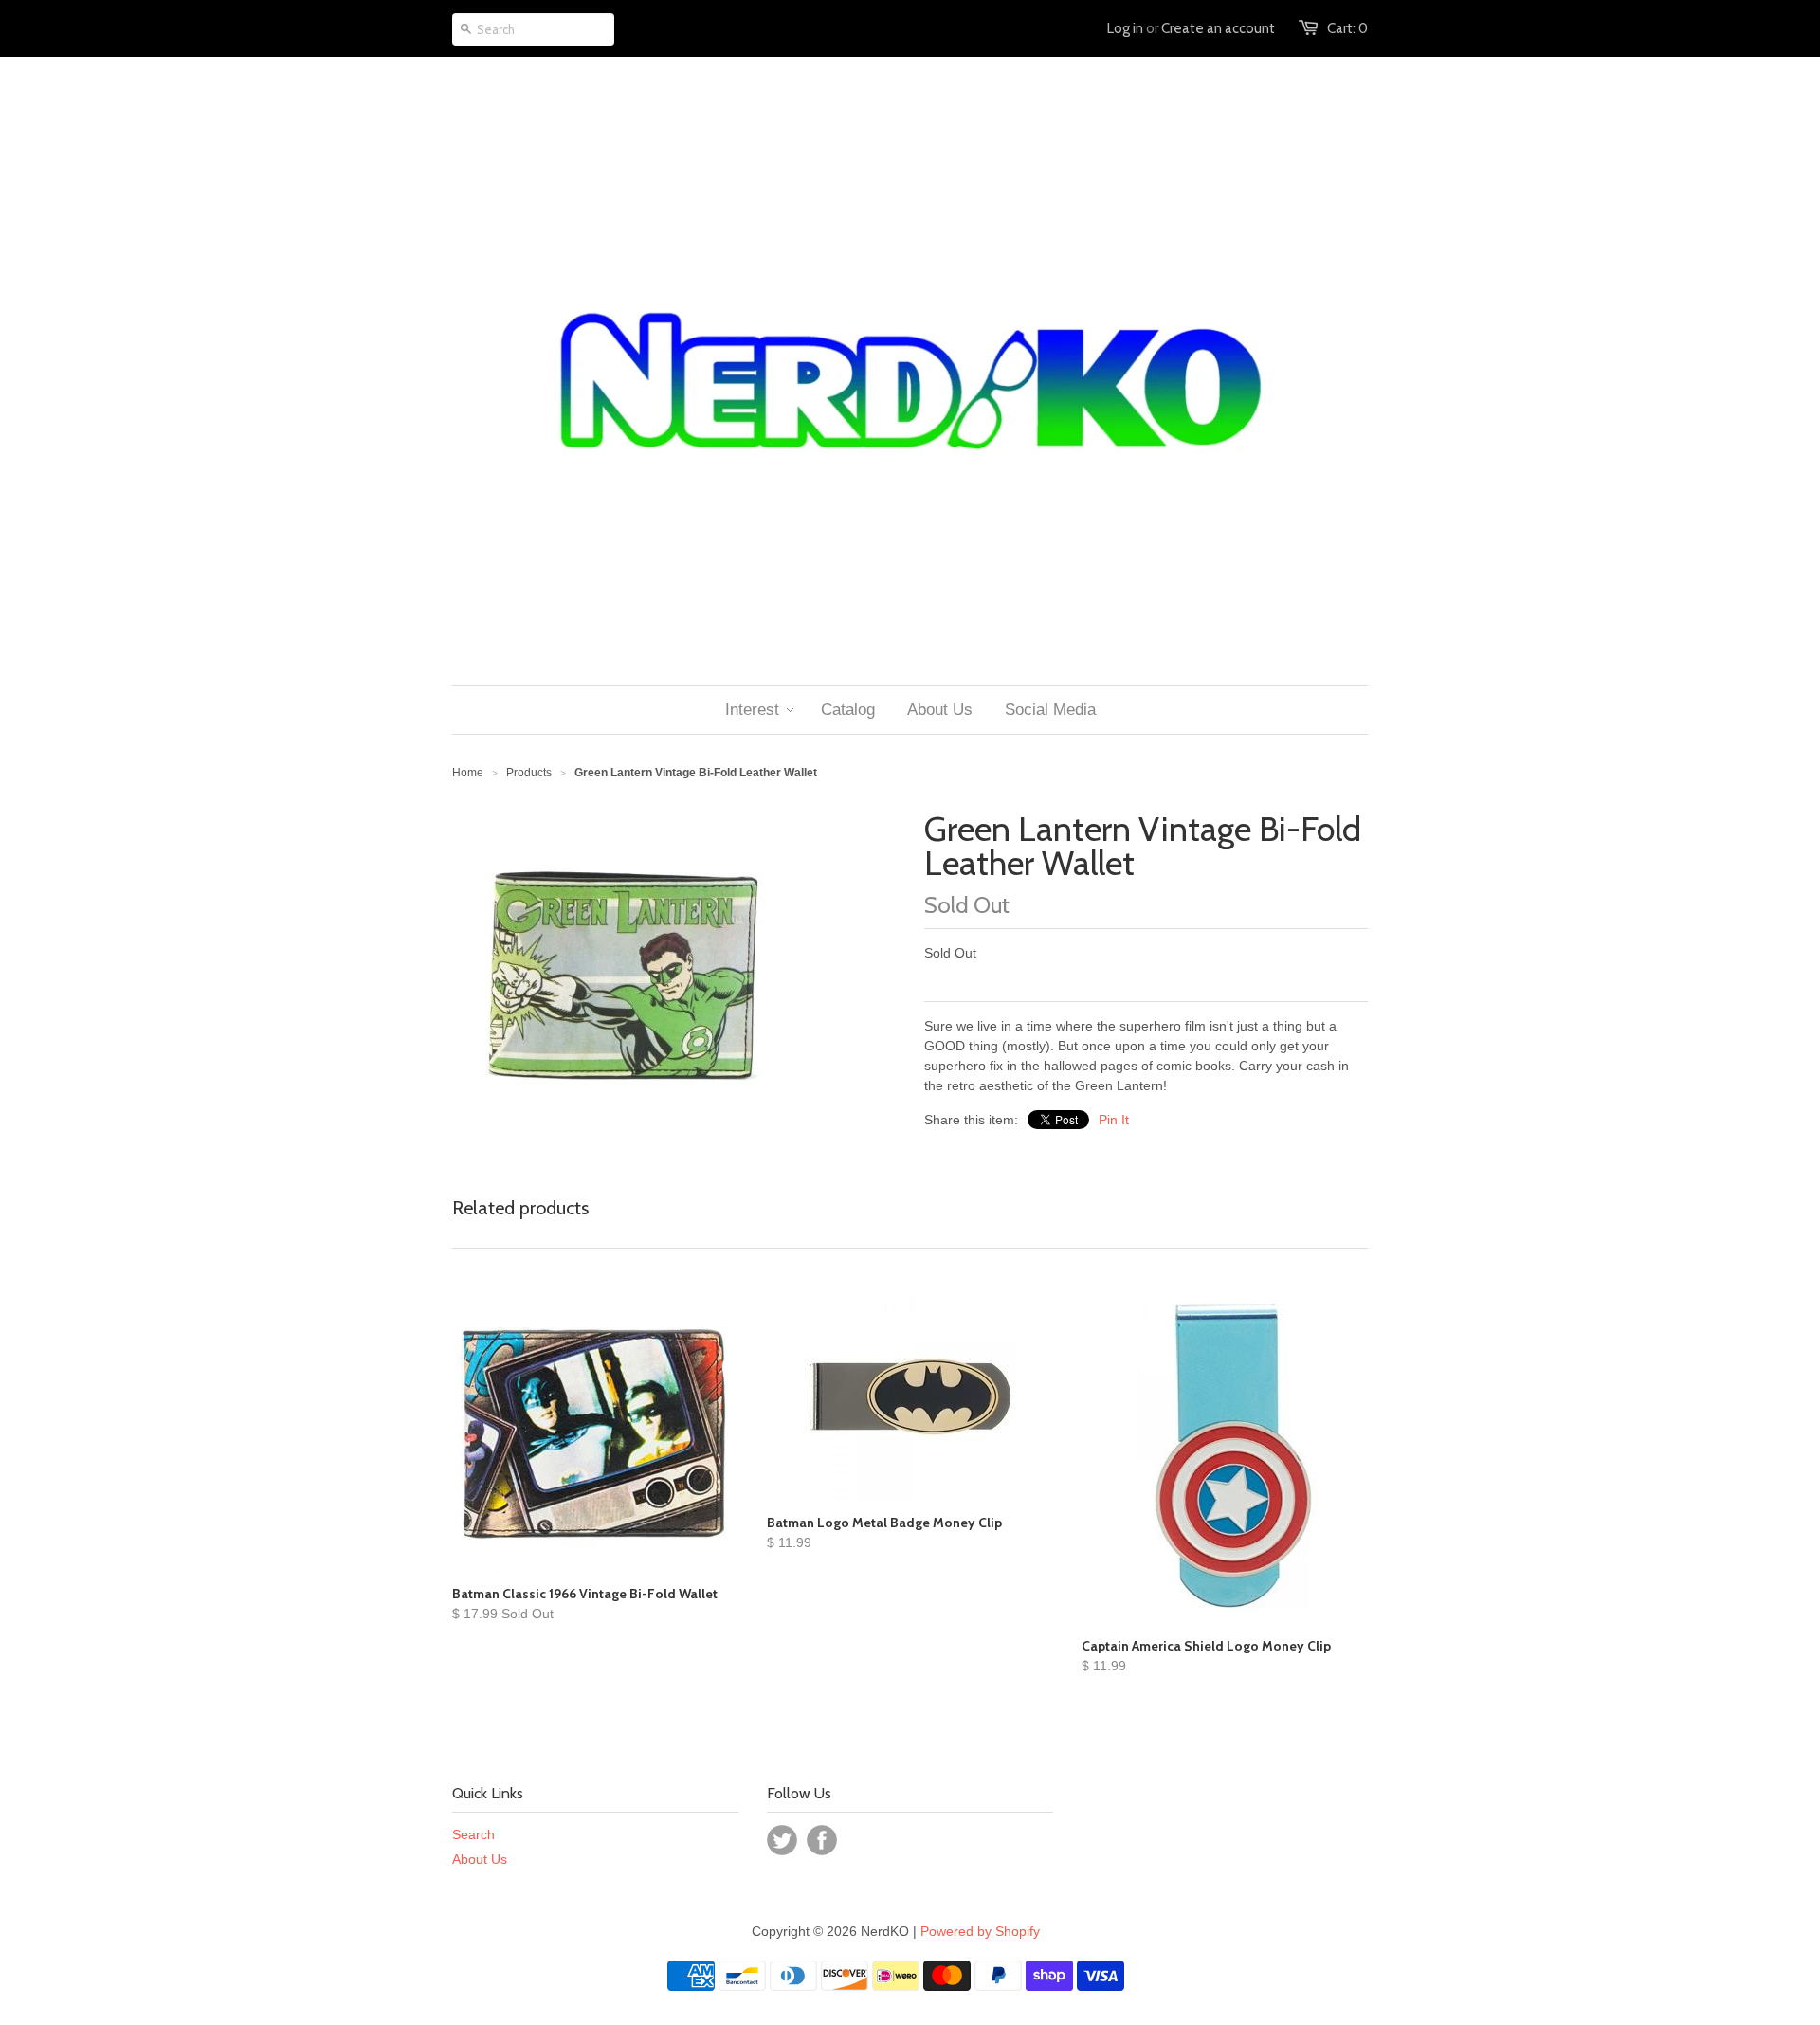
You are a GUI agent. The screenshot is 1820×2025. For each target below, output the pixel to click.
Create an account (1218, 28)
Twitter (782, 1840)
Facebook (822, 1840)
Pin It (1114, 1120)
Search (473, 1834)
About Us (480, 1859)
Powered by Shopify (980, 1931)
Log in (1125, 28)
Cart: (1347, 28)
